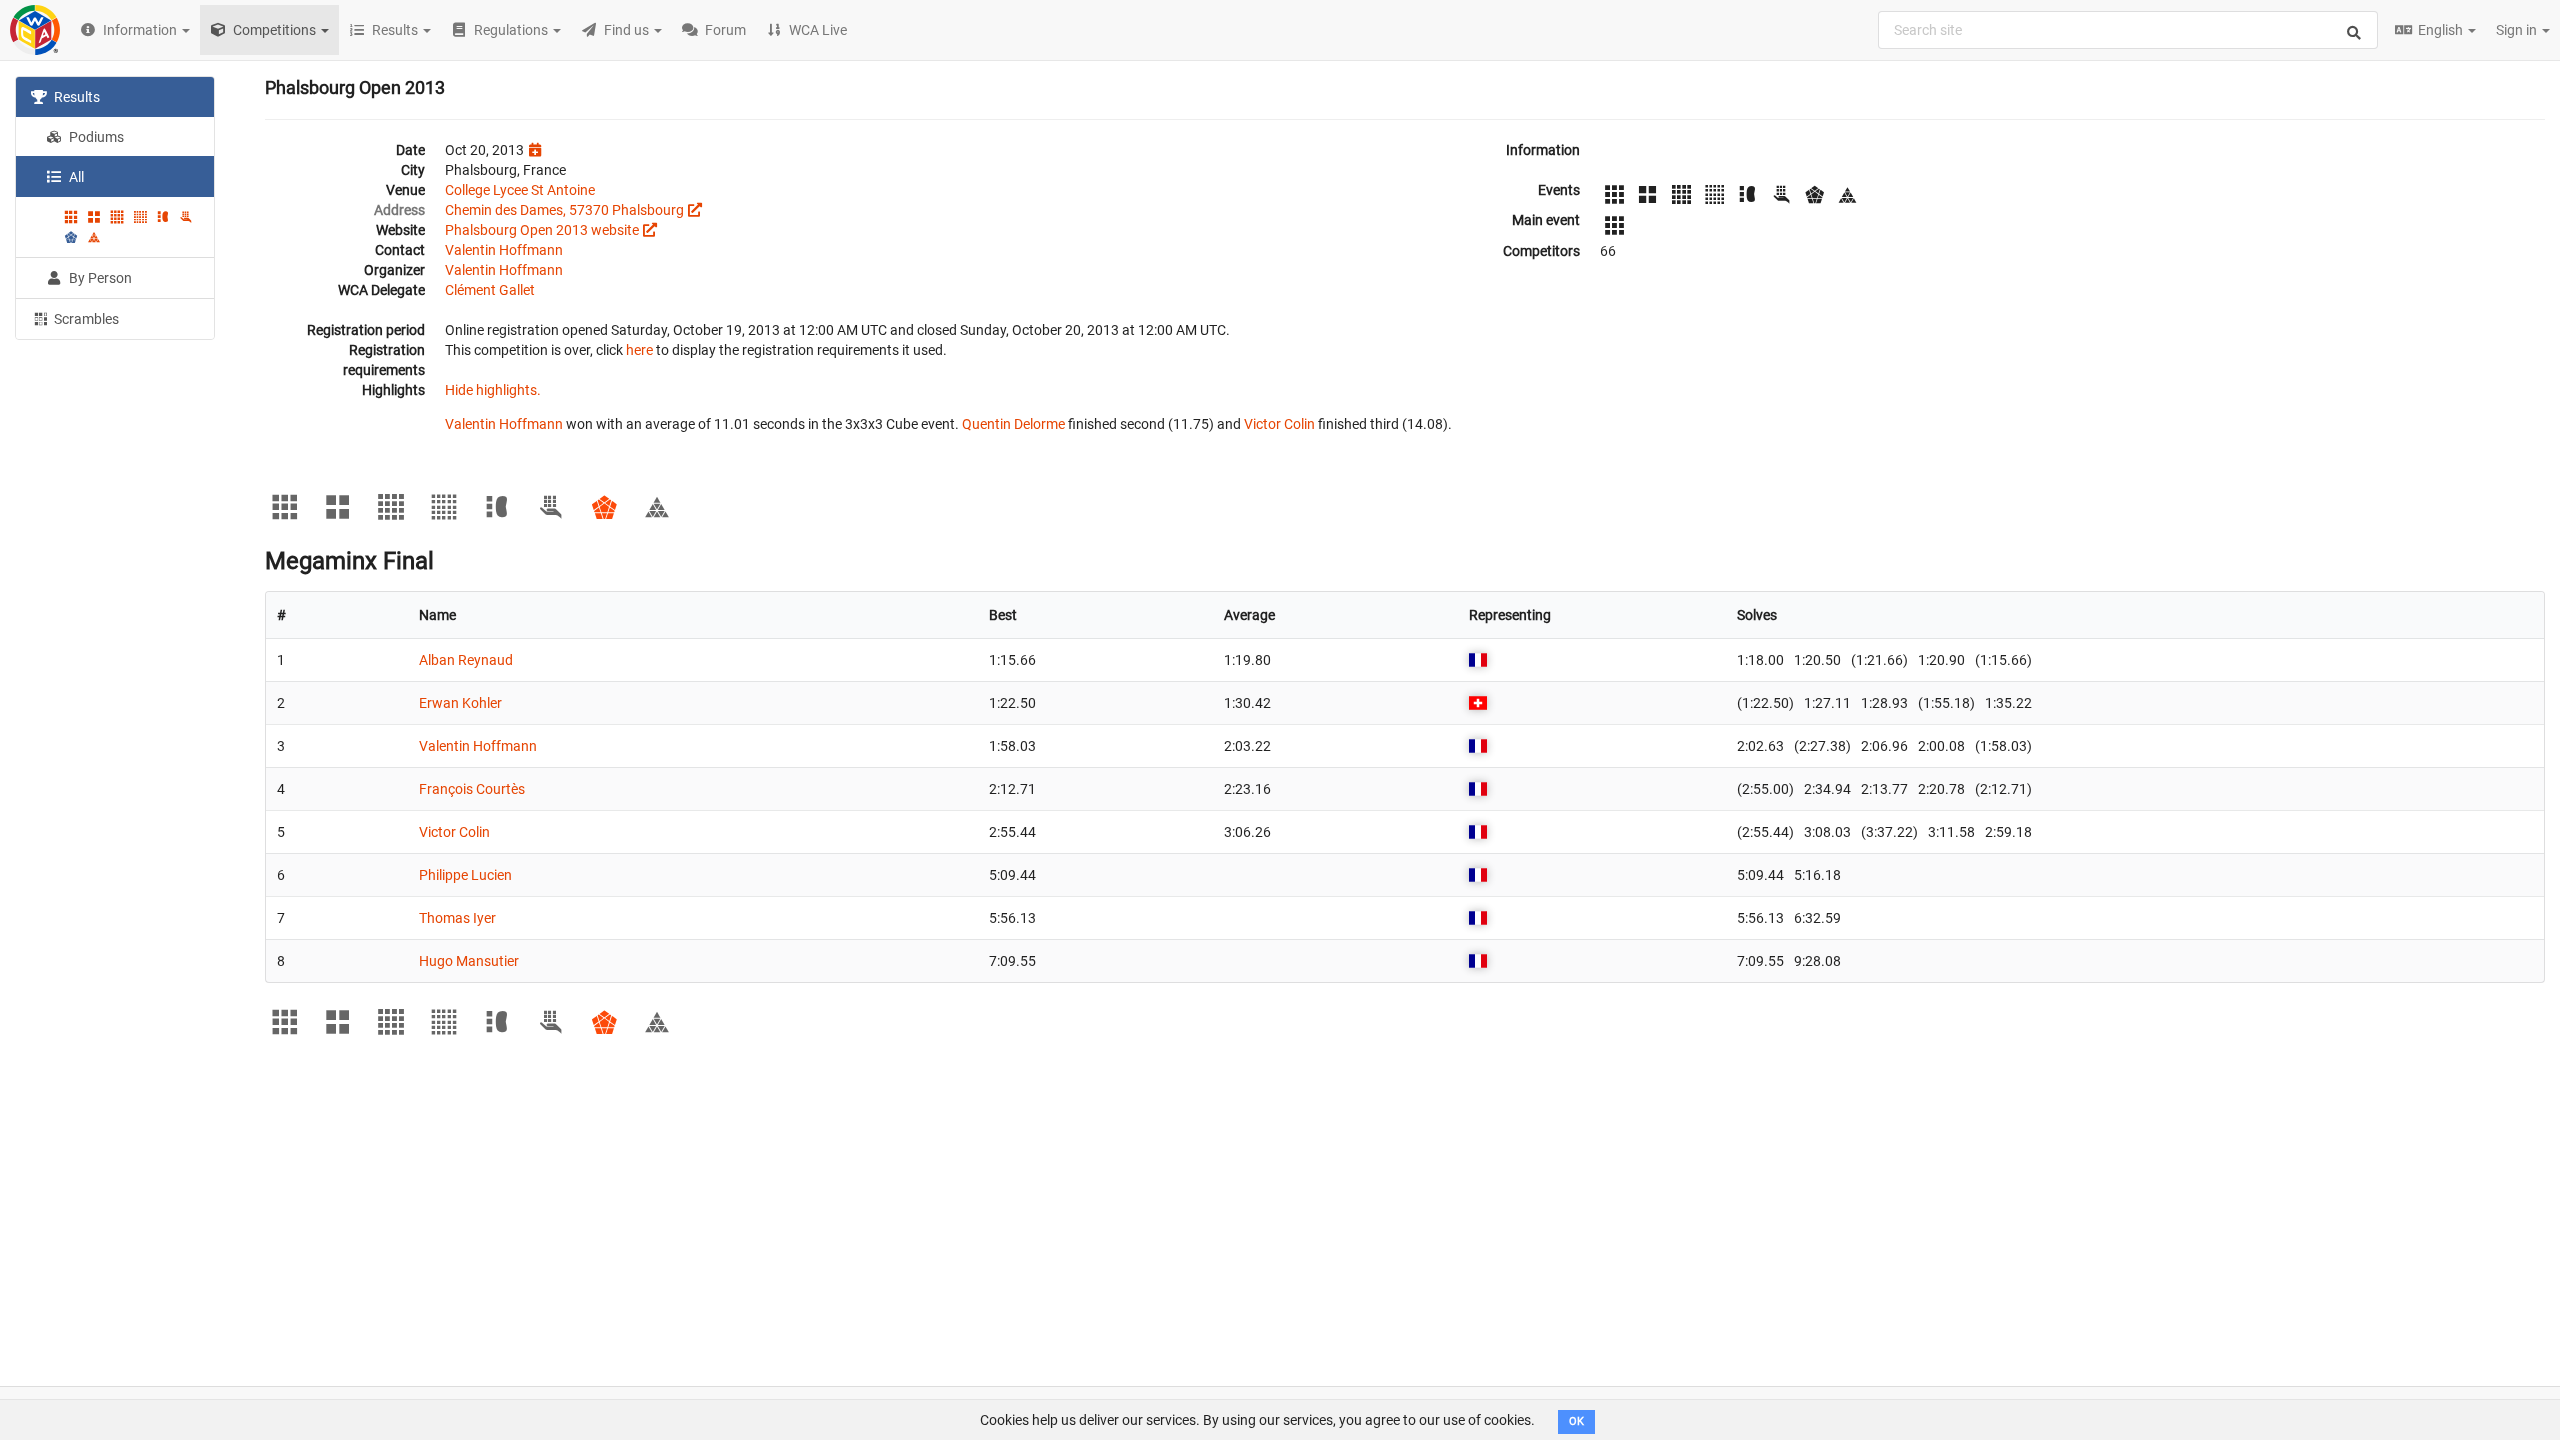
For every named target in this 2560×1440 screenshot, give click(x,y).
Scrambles (85, 319)
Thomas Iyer (457, 918)
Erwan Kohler (460, 703)
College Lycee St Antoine (520, 190)
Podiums (95, 137)
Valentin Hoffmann (504, 250)
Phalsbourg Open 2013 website (542, 230)
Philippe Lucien (465, 875)
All (75, 177)
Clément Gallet (490, 290)
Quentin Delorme (1013, 424)
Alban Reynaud (466, 660)
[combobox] (2128, 30)
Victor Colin (1279, 424)
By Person (99, 278)
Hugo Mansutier (469, 961)
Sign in (2518, 30)
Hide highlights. (493, 390)
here (639, 350)
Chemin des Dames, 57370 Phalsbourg (564, 210)
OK (1576, 1421)
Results (75, 97)
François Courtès (472, 789)
